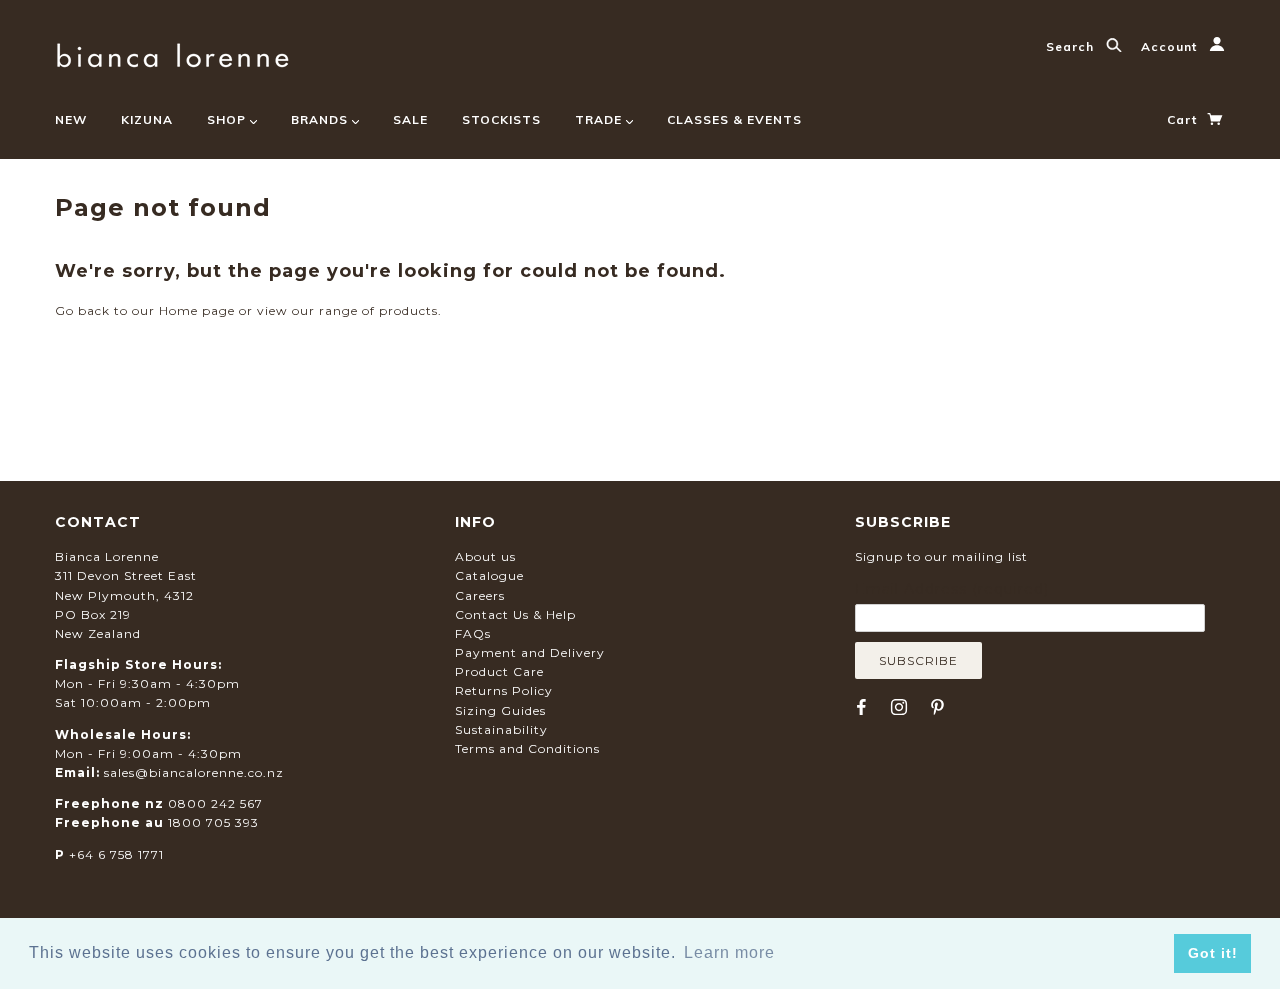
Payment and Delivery (530, 652)
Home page (197, 310)
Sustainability (501, 729)
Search (1072, 46)
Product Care (499, 671)
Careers (480, 595)
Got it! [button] (1213, 953)
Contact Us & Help (515, 614)
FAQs (473, 633)
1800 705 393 (213, 822)
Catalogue (489, 575)
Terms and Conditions (527, 748)
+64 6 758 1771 (116, 854)
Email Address (952, 589)
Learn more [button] (729, 952)
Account (1171, 46)
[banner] (172, 52)
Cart (1184, 119)
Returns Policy (504, 690)
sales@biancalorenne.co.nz (194, 772)
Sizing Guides (500, 710)
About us (485, 556)
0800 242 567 (215, 803)
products (408, 310)
